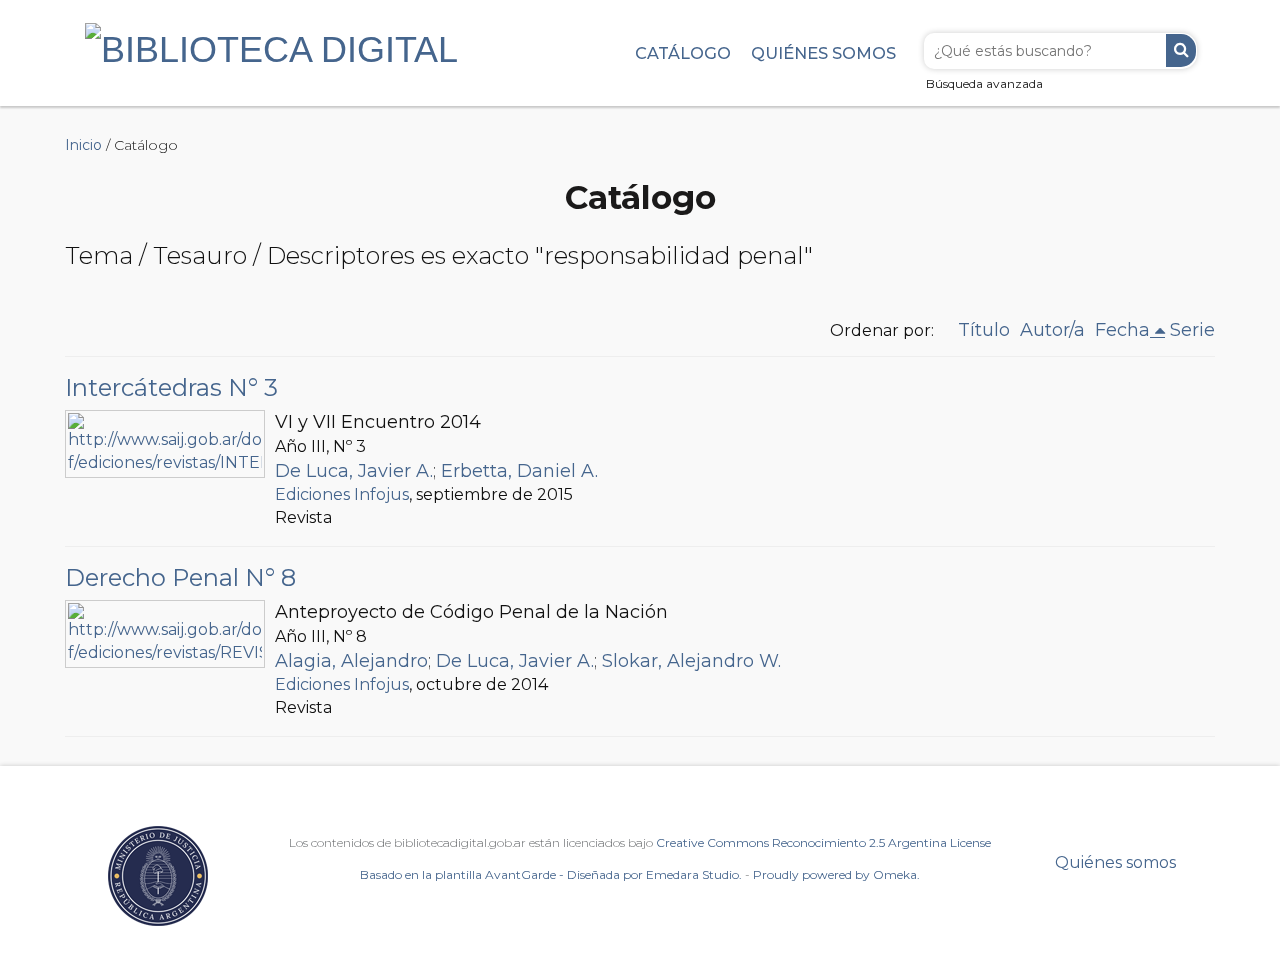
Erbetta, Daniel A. (519, 471)
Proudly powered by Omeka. (836, 874)
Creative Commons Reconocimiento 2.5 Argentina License (823, 842)
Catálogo (683, 53)
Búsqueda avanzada (984, 83)
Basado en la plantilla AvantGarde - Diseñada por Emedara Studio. (551, 874)
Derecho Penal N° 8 (180, 577)
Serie (1192, 330)
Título (984, 330)
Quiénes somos (823, 53)
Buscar (1181, 50)
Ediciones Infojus (342, 494)
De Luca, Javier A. (354, 471)
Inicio (83, 145)
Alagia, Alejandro (351, 661)
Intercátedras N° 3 (171, 387)
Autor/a (1052, 330)
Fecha (1122, 330)
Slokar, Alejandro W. (691, 661)
